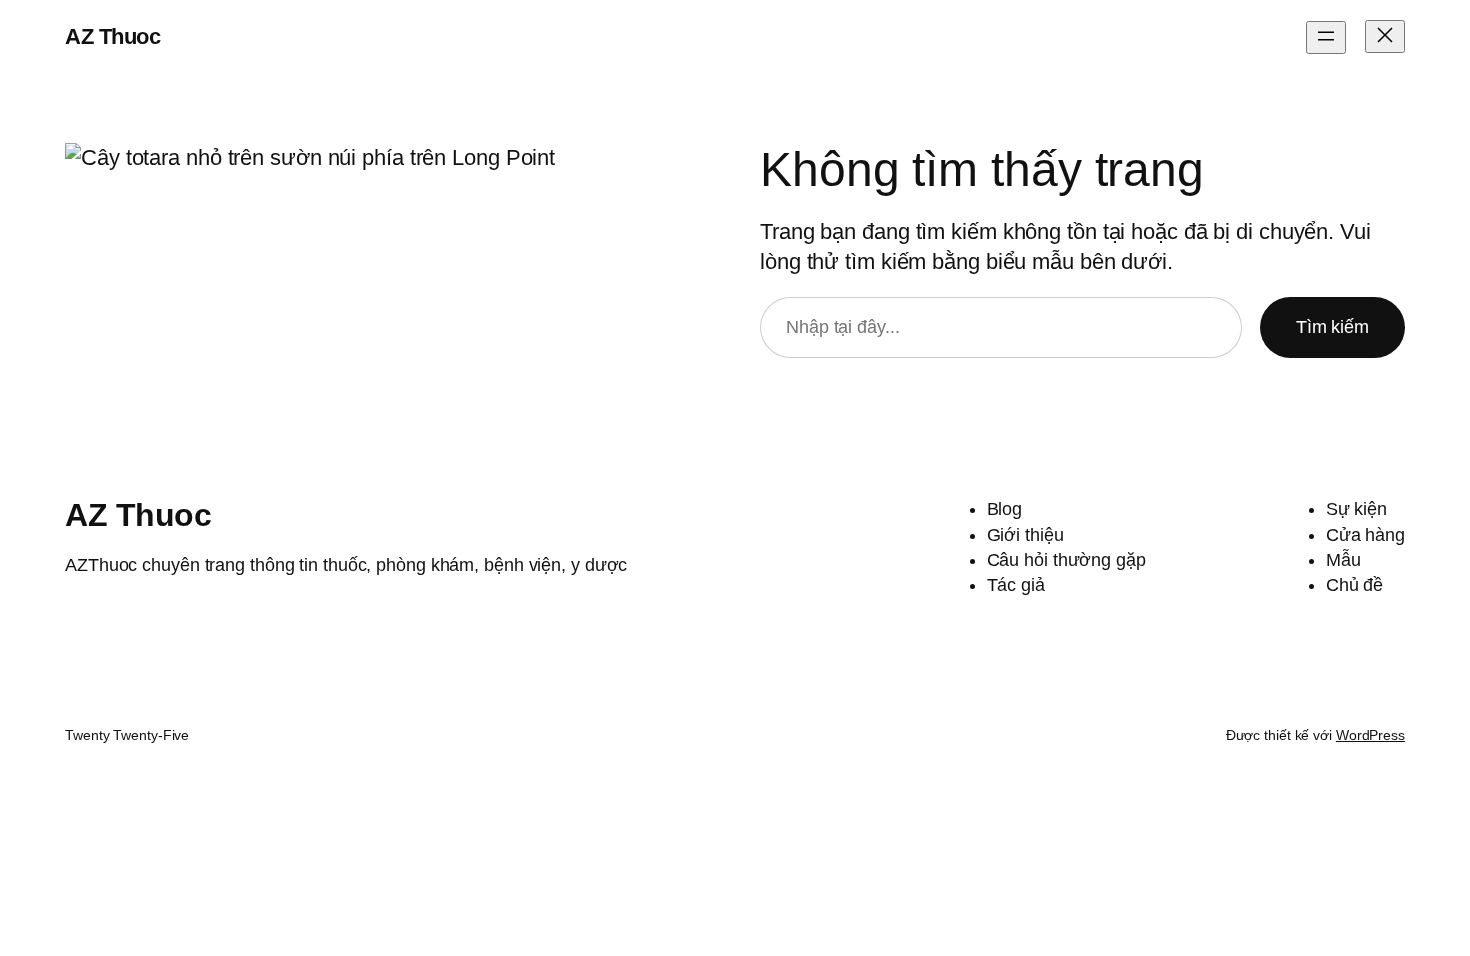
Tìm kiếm (1332, 327)
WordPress (1370, 735)
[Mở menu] (1326, 37)
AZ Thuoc (112, 36)
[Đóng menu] (1385, 36)
